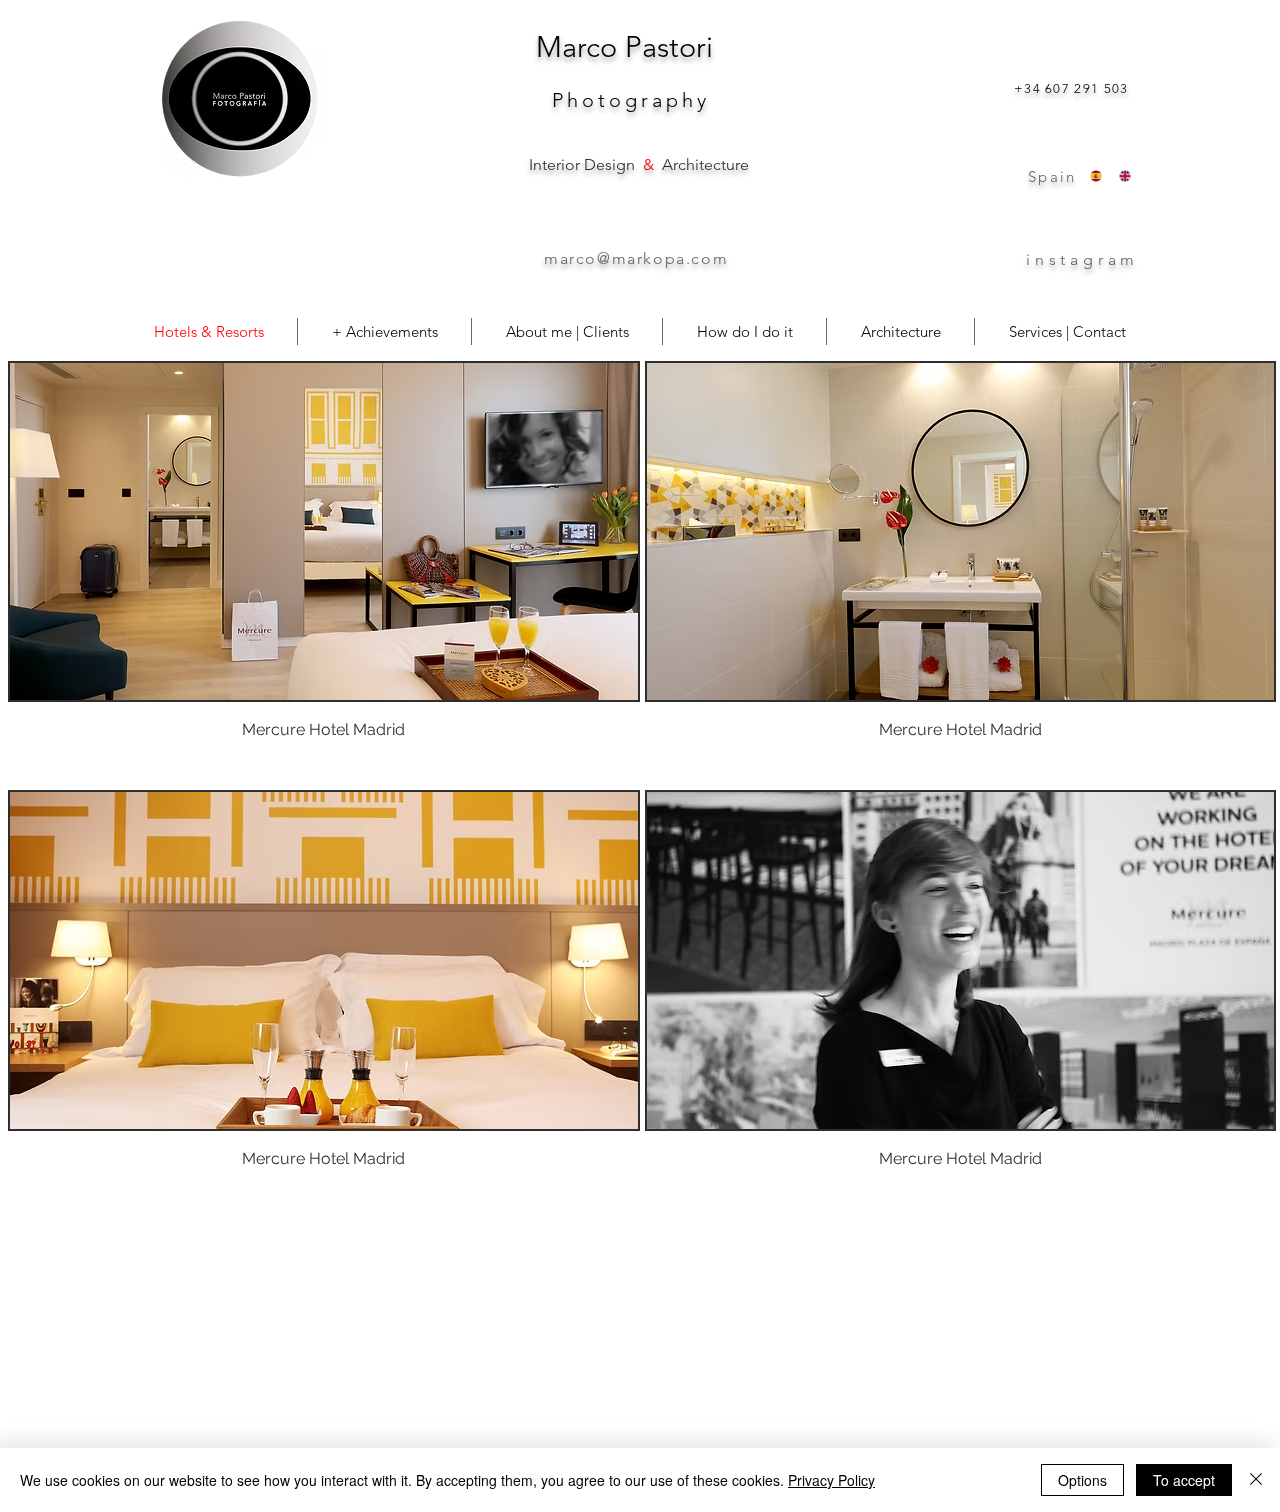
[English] (1118, 176)
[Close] (1256, 1480)
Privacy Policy (831, 1480)
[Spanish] (1090, 176)
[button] (324, 573)
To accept (1184, 1480)
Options (1082, 1480)
